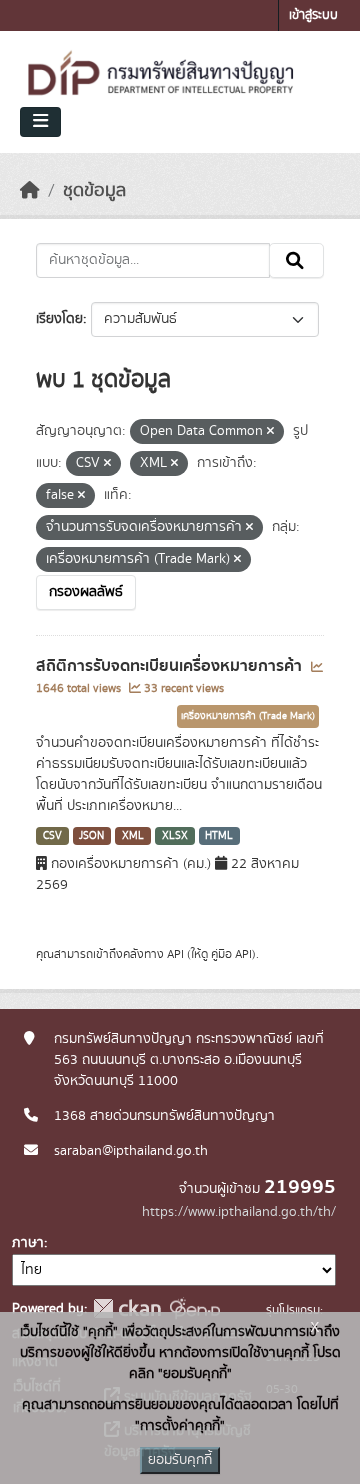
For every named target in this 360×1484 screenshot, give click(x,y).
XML (133, 836)
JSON (91, 836)
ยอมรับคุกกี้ (180, 1460)
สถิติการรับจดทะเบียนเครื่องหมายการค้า (171, 666)
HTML (219, 836)
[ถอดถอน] (270, 432)
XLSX (175, 836)
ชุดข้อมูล (94, 191)
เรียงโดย (59, 319)
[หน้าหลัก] (30, 191)
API (175, 954)
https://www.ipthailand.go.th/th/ (239, 1212)
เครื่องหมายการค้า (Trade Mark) (248, 716)
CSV (52, 836)
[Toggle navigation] (40, 122)
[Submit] (296, 261)
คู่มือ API (231, 954)
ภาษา (28, 1243)
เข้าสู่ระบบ (313, 15)
